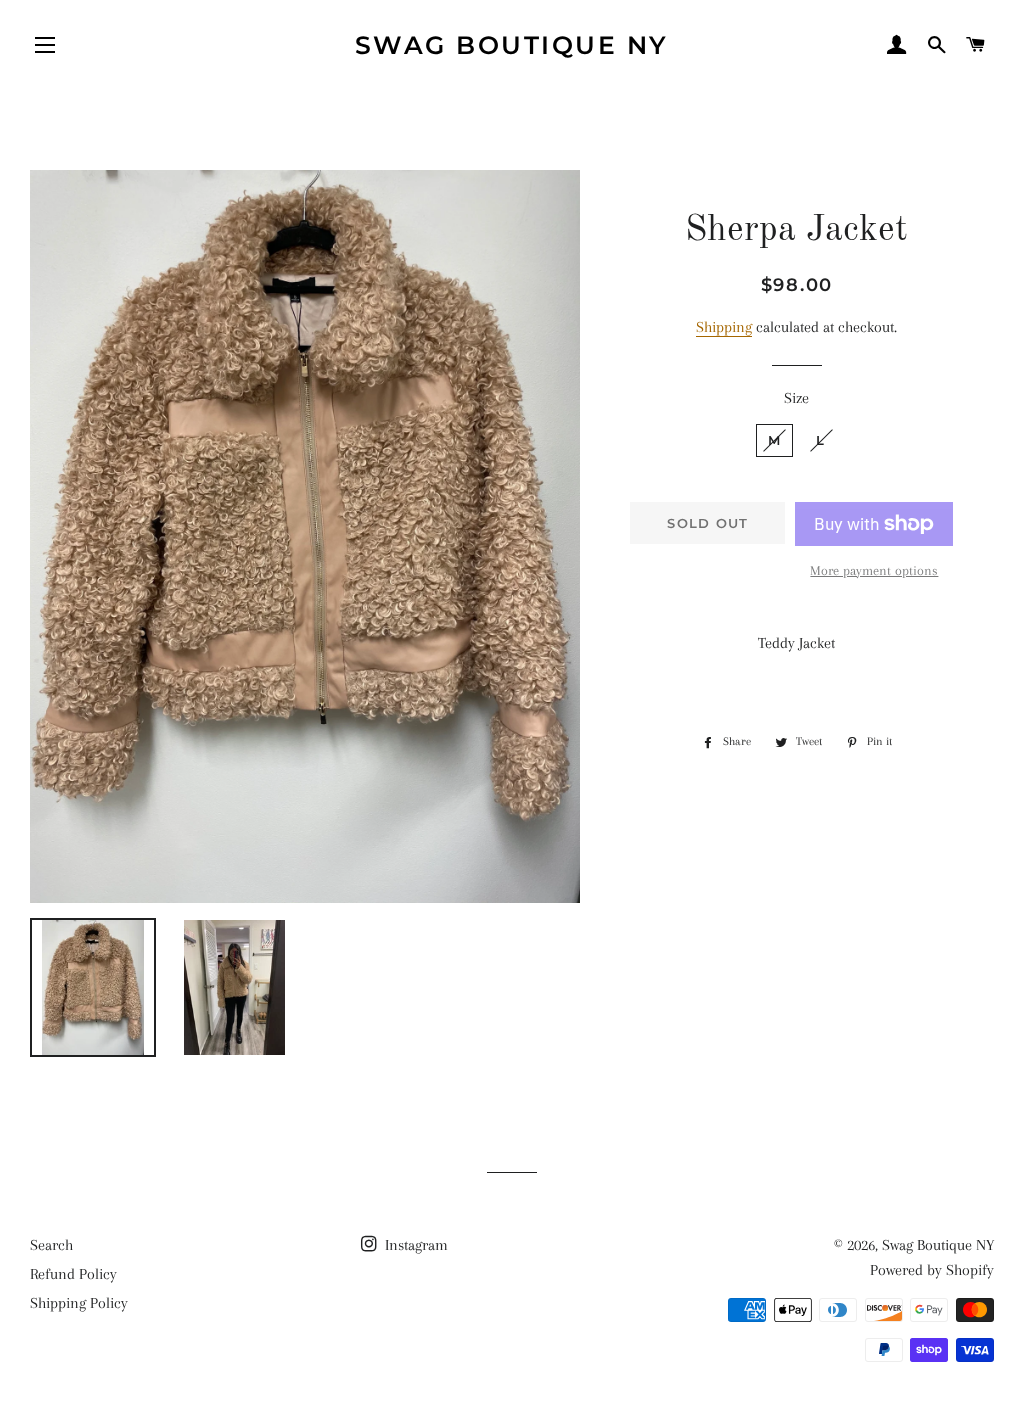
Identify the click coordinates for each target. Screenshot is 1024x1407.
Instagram (414, 1245)
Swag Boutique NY (512, 45)
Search (51, 1245)
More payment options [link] (874, 570)
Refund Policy (73, 1274)
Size (796, 398)
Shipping (724, 327)
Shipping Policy (79, 1303)
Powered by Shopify (932, 1270)
